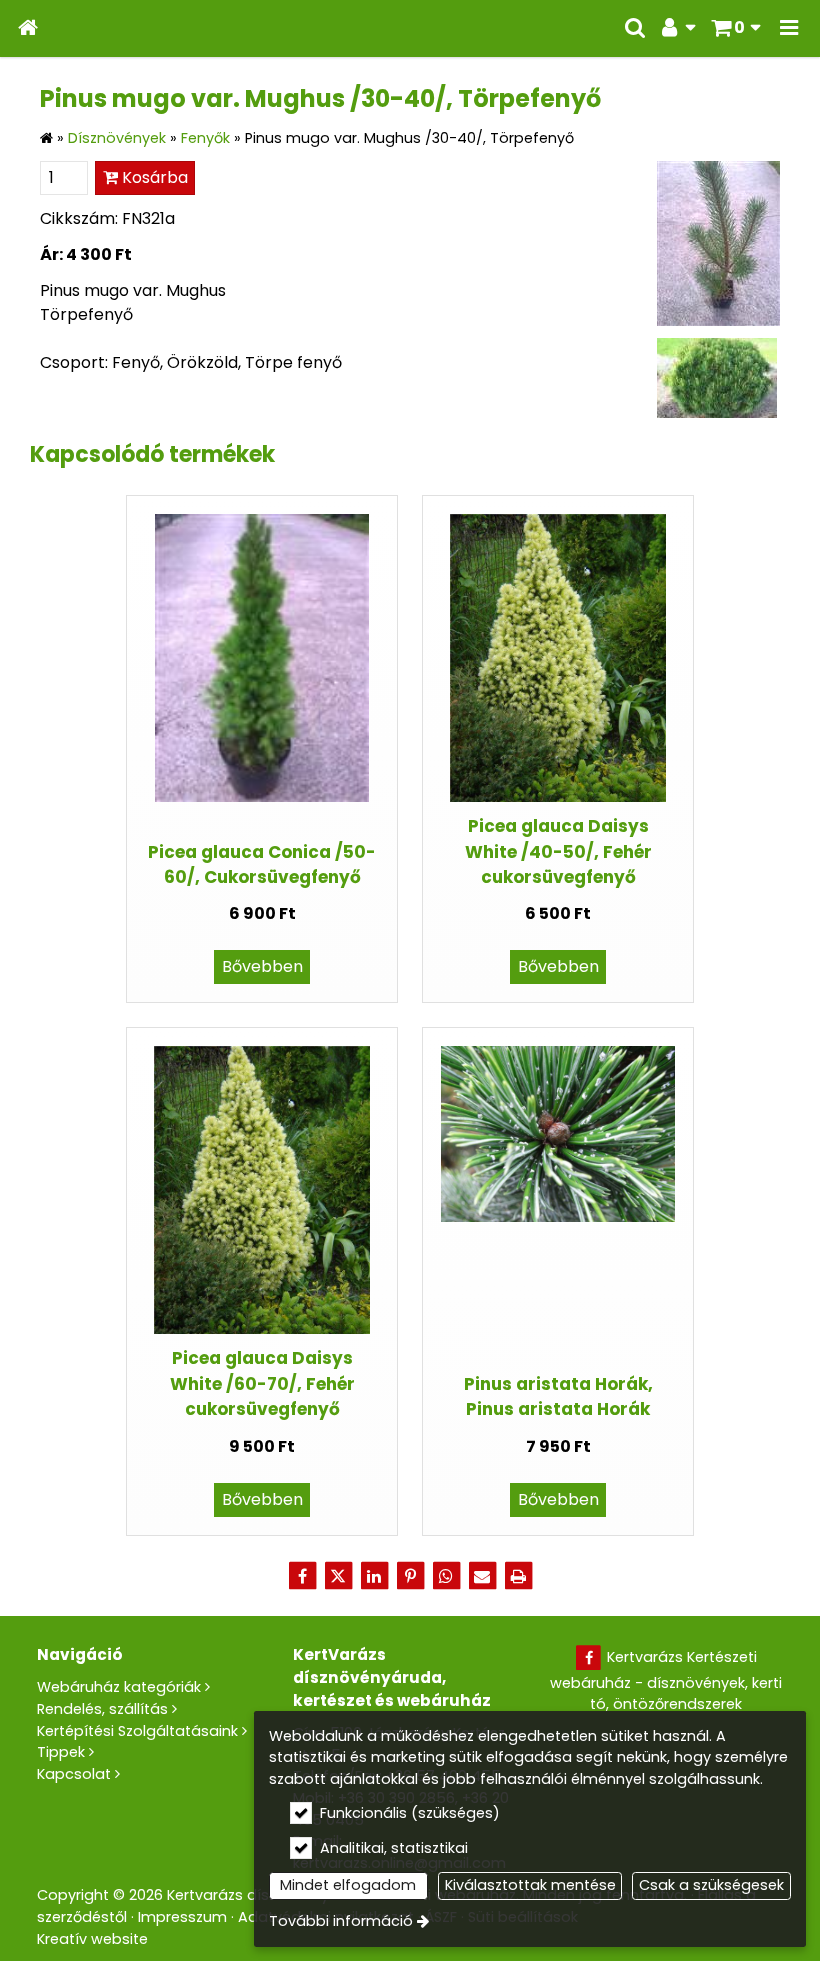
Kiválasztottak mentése (530, 1885)
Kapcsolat (74, 1774)
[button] (789, 28)
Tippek (61, 1752)
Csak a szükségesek (711, 1885)
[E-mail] (482, 1576)
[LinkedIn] (374, 1576)
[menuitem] (28, 28)
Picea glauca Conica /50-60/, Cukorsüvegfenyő (262, 864)
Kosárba (153, 177)
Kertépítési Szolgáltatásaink (137, 1731)
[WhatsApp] (446, 1576)
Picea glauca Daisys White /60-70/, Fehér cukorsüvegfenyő (262, 1383)
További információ (341, 1921)
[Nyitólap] (28, 28)
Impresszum (182, 1917)
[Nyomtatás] (518, 1576)
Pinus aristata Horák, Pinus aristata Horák (558, 1396)
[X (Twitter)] (338, 1576)
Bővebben (262, 966)
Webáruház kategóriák (119, 1687)
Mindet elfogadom (348, 1885)
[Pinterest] (410, 1576)
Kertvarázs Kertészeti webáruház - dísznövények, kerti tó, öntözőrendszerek (666, 1680)
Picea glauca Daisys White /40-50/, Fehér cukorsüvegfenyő (558, 851)
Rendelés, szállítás (102, 1709)
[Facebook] (302, 1576)
